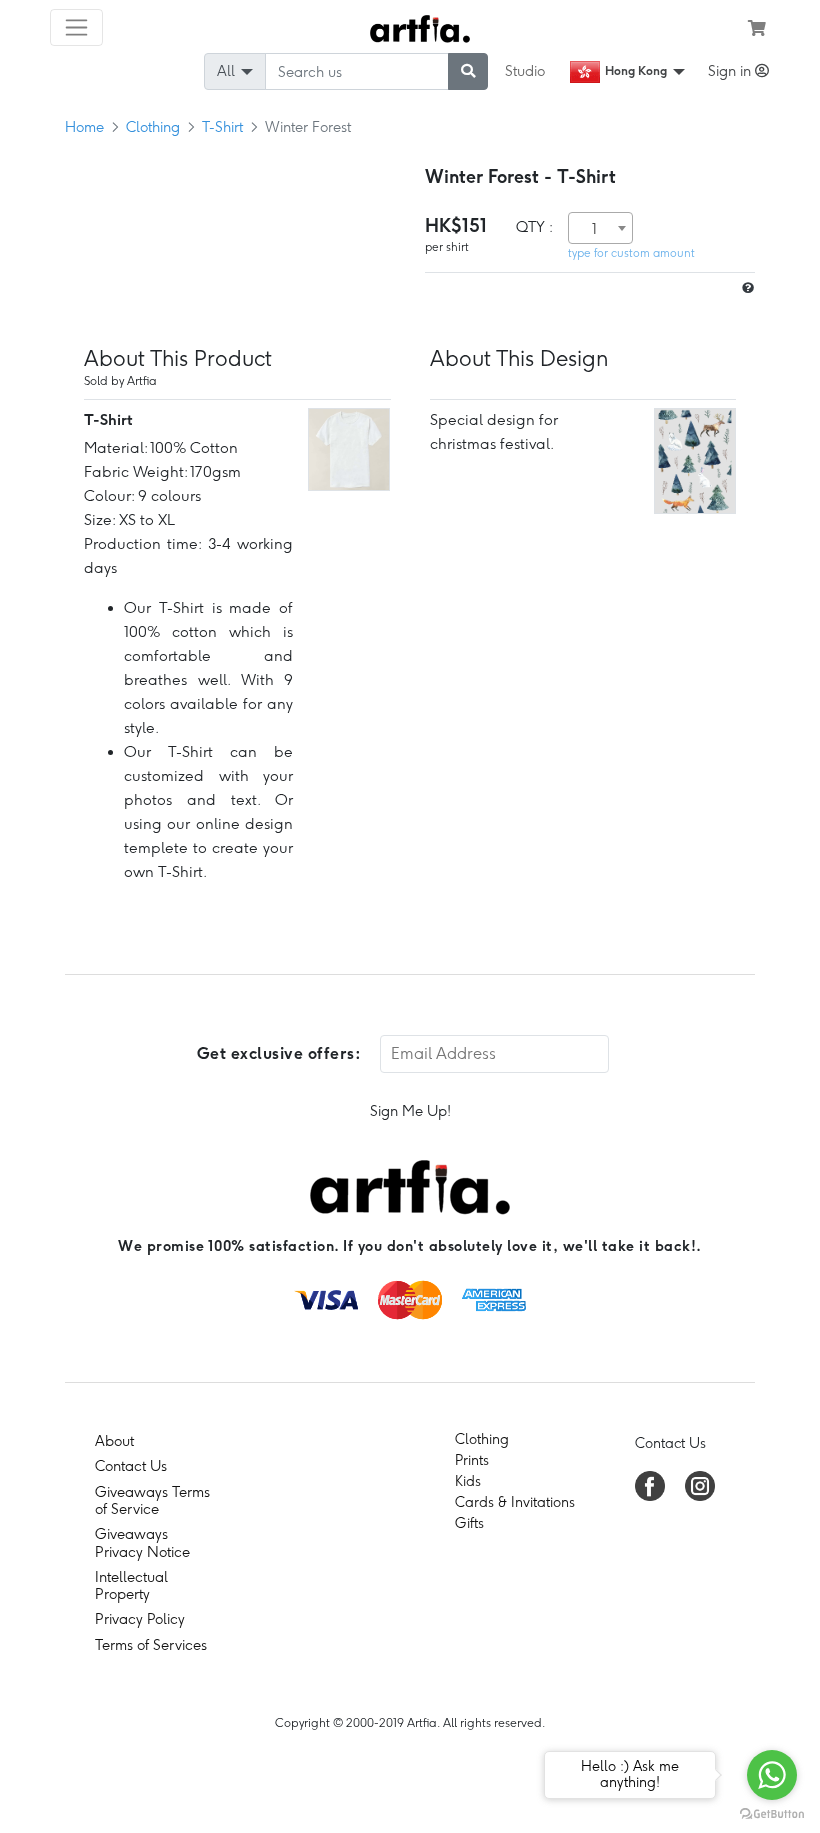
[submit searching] (468, 71)
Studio (525, 71)
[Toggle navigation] (76, 27)
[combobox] (600, 228)
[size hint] (746, 288)
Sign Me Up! (410, 1111)
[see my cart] (757, 28)
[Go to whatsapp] (772, 1775)
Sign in (731, 71)
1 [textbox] (594, 229)
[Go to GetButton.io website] (772, 1813)
